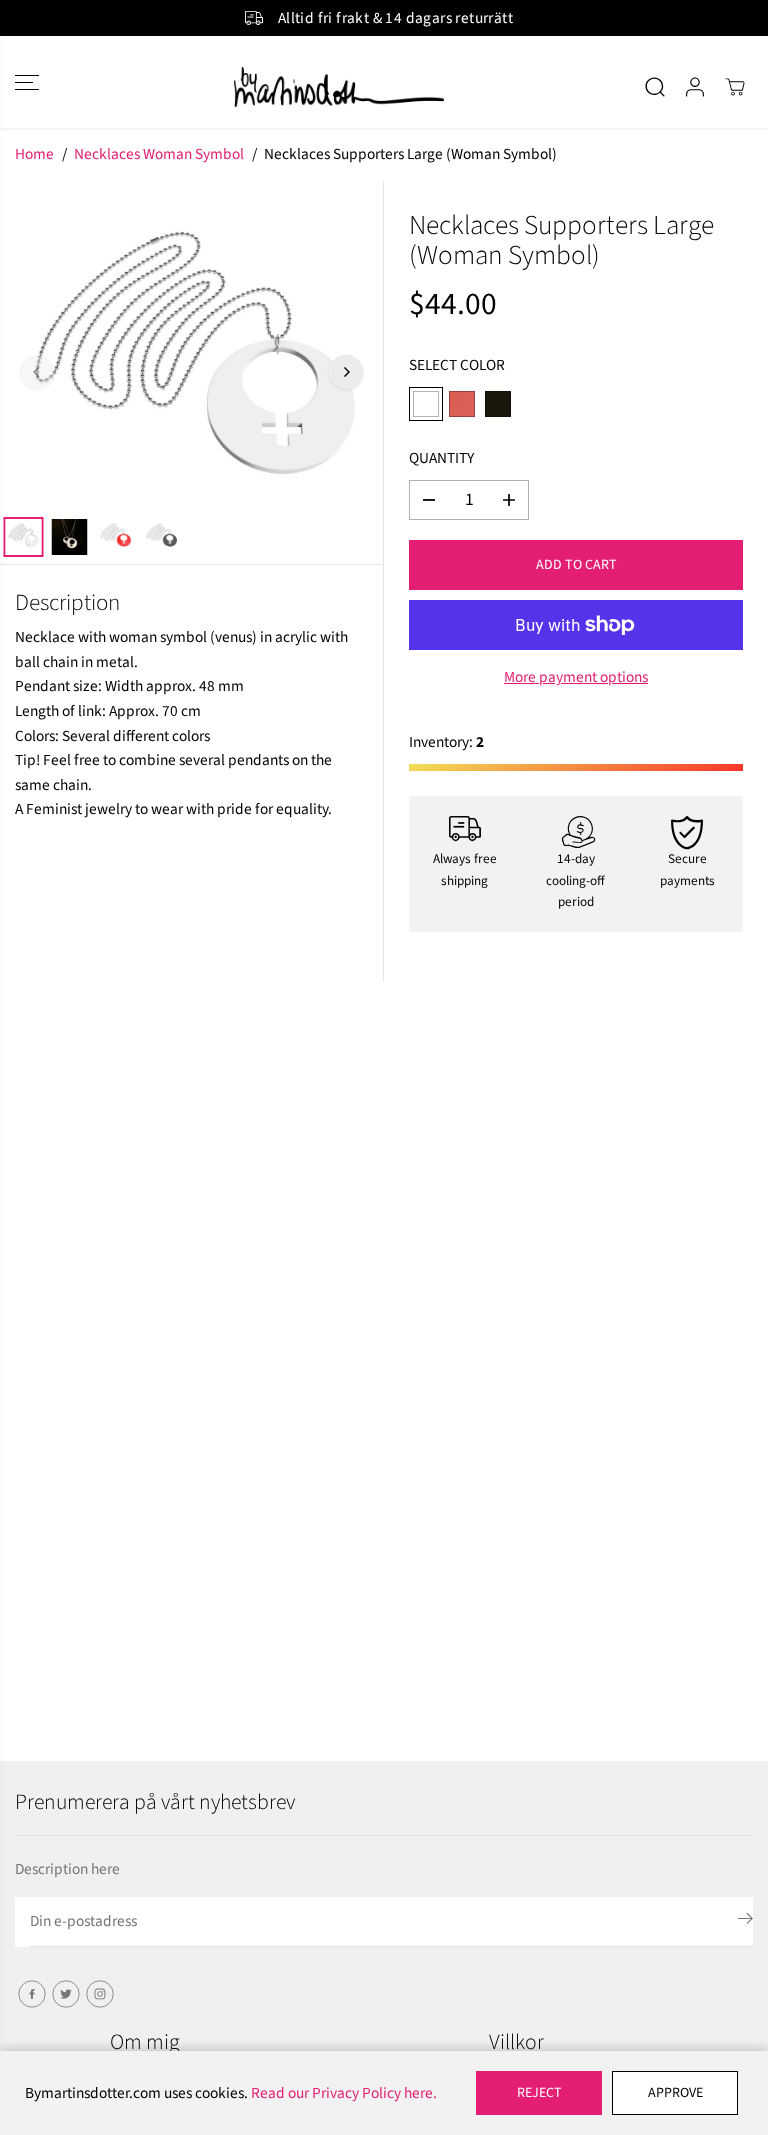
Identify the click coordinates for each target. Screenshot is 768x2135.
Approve (675, 2093)
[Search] (655, 87)
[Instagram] (100, 1994)
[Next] (346, 372)
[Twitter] (66, 1994)
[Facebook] (32, 1994)
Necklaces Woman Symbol (159, 154)
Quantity (441, 458)
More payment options (576, 677)
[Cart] (735, 87)
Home (34, 154)
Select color (457, 365)
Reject (539, 2093)
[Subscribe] (745, 1922)
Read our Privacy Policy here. (344, 2093)
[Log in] (695, 87)
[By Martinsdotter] (384, 86)
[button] (27, 81)
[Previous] (37, 372)
